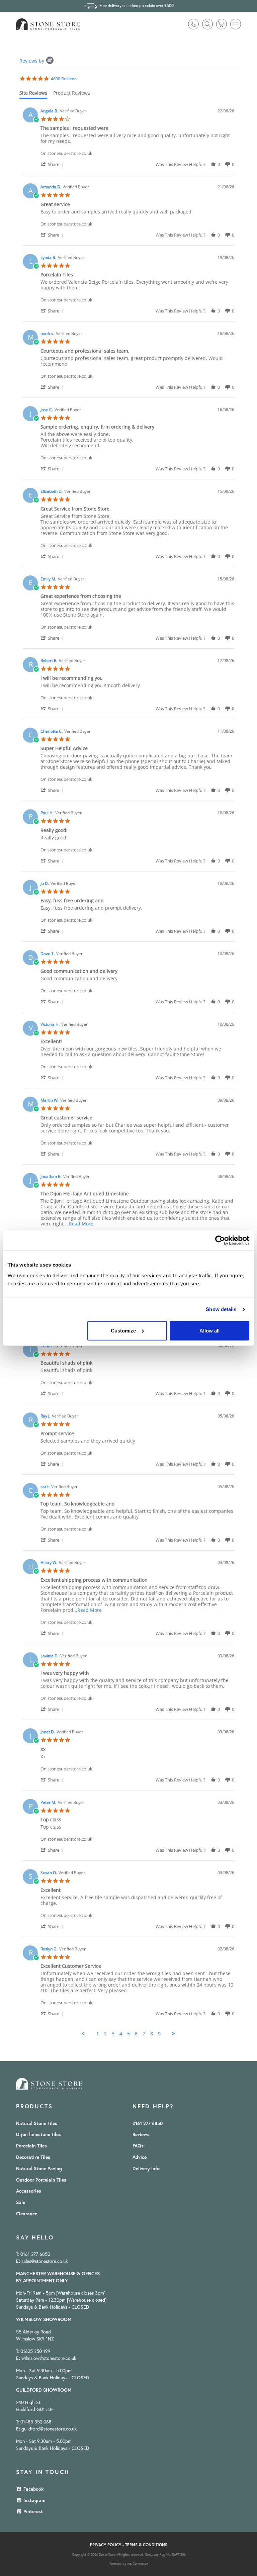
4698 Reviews (64, 79)
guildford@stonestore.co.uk (49, 2429)
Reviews (141, 2134)
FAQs (138, 2146)
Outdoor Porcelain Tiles (41, 2180)
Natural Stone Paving (39, 2169)
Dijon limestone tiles (38, 2134)
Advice (140, 2157)
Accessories (29, 2191)
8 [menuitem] (152, 2034)
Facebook (33, 2489)
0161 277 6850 (148, 2123)
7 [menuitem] (144, 2034)
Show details (221, 1309)
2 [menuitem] (105, 2034)
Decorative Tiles (33, 2157)
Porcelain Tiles (31, 2146)
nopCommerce (138, 2563)
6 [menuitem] (136, 2034)
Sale (21, 2202)
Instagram (34, 2500)
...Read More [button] (79, 1224)
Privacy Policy (106, 2545)
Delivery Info (146, 2169)
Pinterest (32, 2511)
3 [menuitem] (113, 2034)
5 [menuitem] (128, 2034)
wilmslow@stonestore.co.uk (49, 2358)
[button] (236, 24)
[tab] (33, 94)
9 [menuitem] (159, 2034)
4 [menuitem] (121, 2034)
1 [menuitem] (98, 2034)
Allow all (209, 1330)
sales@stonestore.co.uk (45, 2261)
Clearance (27, 2214)
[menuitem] (43, 2124)
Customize (123, 1330)
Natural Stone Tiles (37, 2123)
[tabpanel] (128, 1070)
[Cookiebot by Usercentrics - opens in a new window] (220, 1240)
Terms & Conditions (146, 2545)
